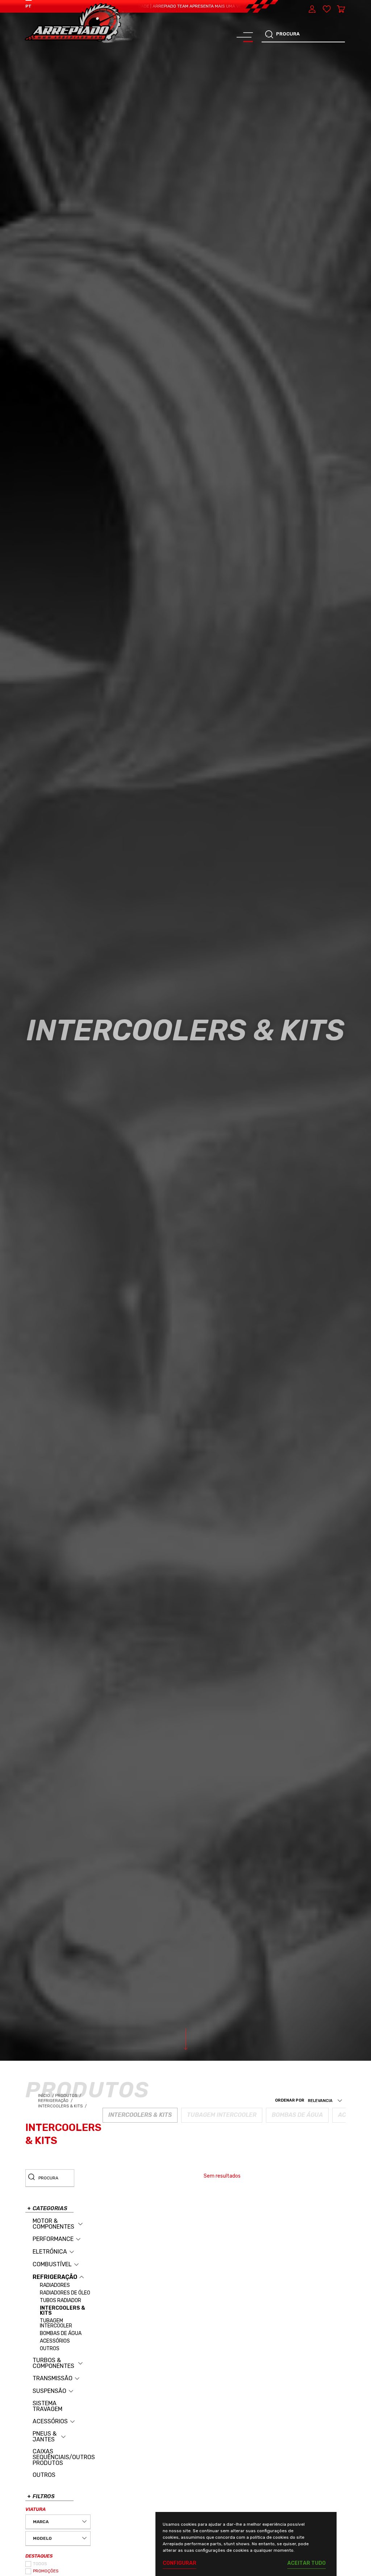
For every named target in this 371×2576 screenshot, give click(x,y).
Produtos (67, 2096)
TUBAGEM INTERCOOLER (56, 2323)
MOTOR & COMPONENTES (53, 2224)
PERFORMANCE (53, 2239)
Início (47, 2096)
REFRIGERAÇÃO (55, 2277)
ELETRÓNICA (50, 2252)
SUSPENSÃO (49, 2391)
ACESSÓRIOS (55, 2341)
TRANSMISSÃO (53, 2378)
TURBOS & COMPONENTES (53, 2363)
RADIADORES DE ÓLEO (65, 2293)
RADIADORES (55, 2285)
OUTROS (50, 2349)
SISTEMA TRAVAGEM (47, 2406)
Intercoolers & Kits (63, 2106)
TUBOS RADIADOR (61, 2301)
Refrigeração (56, 2101)
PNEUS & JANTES (45, 2437)
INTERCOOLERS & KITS (62, 2311)
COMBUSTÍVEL (52, 2264)
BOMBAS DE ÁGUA (61, 2334)
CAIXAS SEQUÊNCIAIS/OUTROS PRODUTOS (64, 2457)
